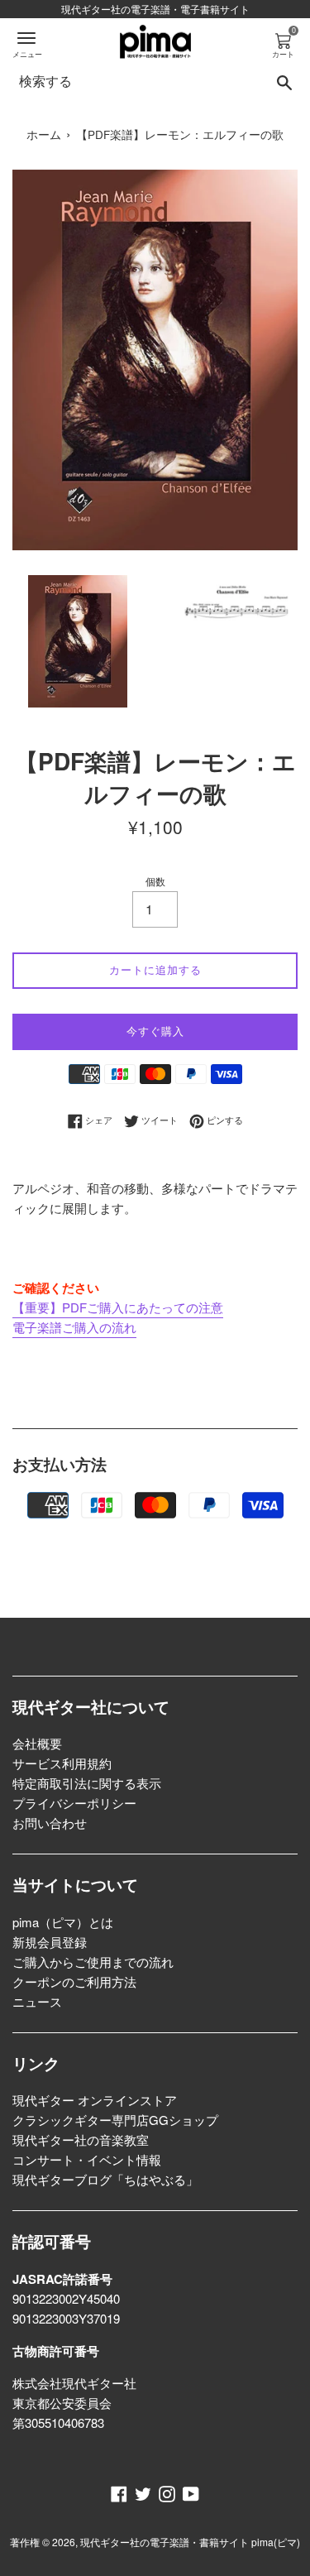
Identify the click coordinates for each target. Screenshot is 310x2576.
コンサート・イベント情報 (87, 2159)
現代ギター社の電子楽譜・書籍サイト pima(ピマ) (190, 2542)
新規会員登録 (50, 1942)
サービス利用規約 (62, 1763)
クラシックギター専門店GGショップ (115, 2120)
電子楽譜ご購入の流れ (74, 1327)
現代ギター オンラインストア (95, 2100)
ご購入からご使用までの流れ (93, 1962)
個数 (155, 881)
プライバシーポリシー (74, 1803)
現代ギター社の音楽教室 (81, 2139)
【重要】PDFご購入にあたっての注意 (118, 1307)
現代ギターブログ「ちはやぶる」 (105, 2179)
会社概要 (37, 1743)
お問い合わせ (50, 1823)
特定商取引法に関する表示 (87, 1783)
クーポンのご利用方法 (74, 1981)
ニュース (37, 2001)
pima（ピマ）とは (63, 1922)
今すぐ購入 (155, 1031)
